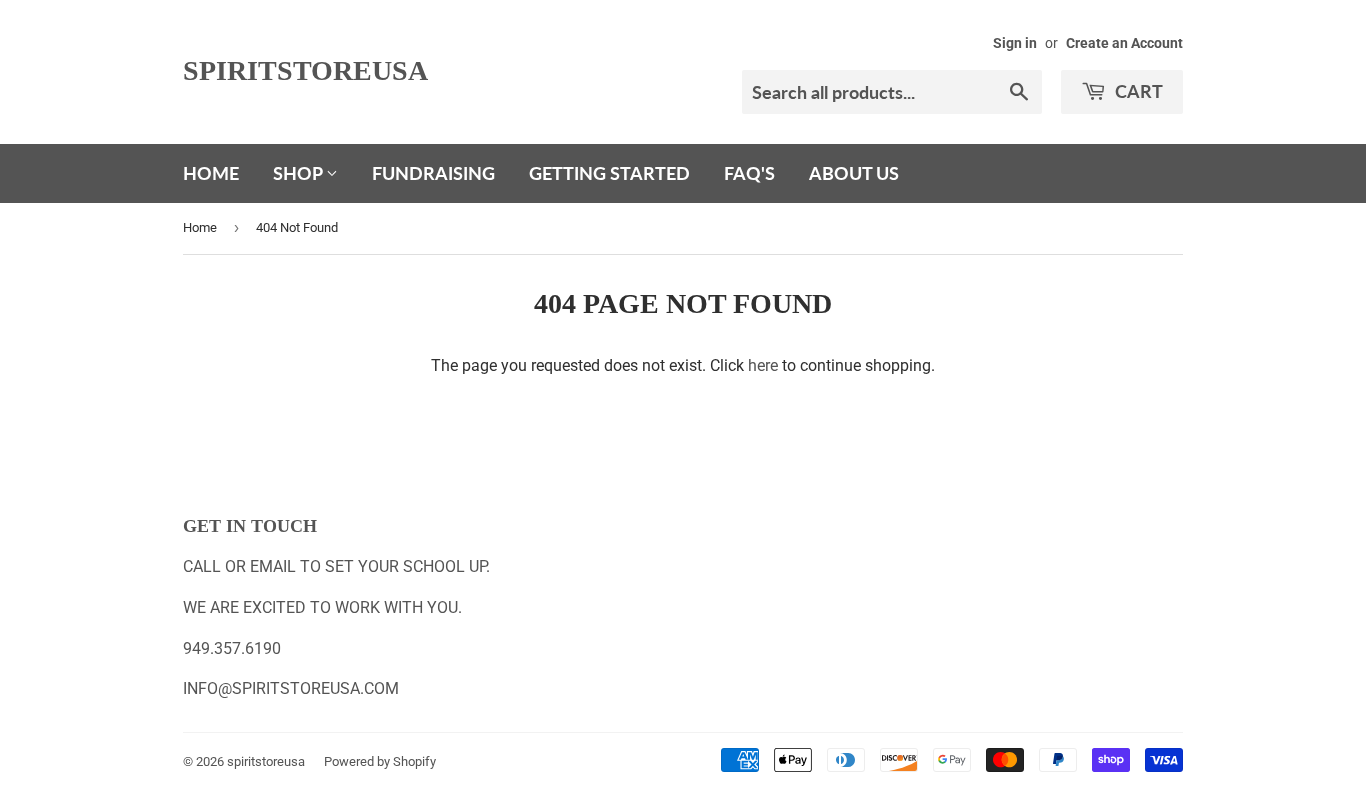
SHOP (299, 173)
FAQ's (749, 173)
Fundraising (433, 173)
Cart (1137, 91)
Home (211, 173)
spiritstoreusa (305, 70)
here (763, 365)
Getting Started (609, 173)
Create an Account (1124, 43)
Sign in (1015, 43)
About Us (854, 173)
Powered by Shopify (380, 761)
